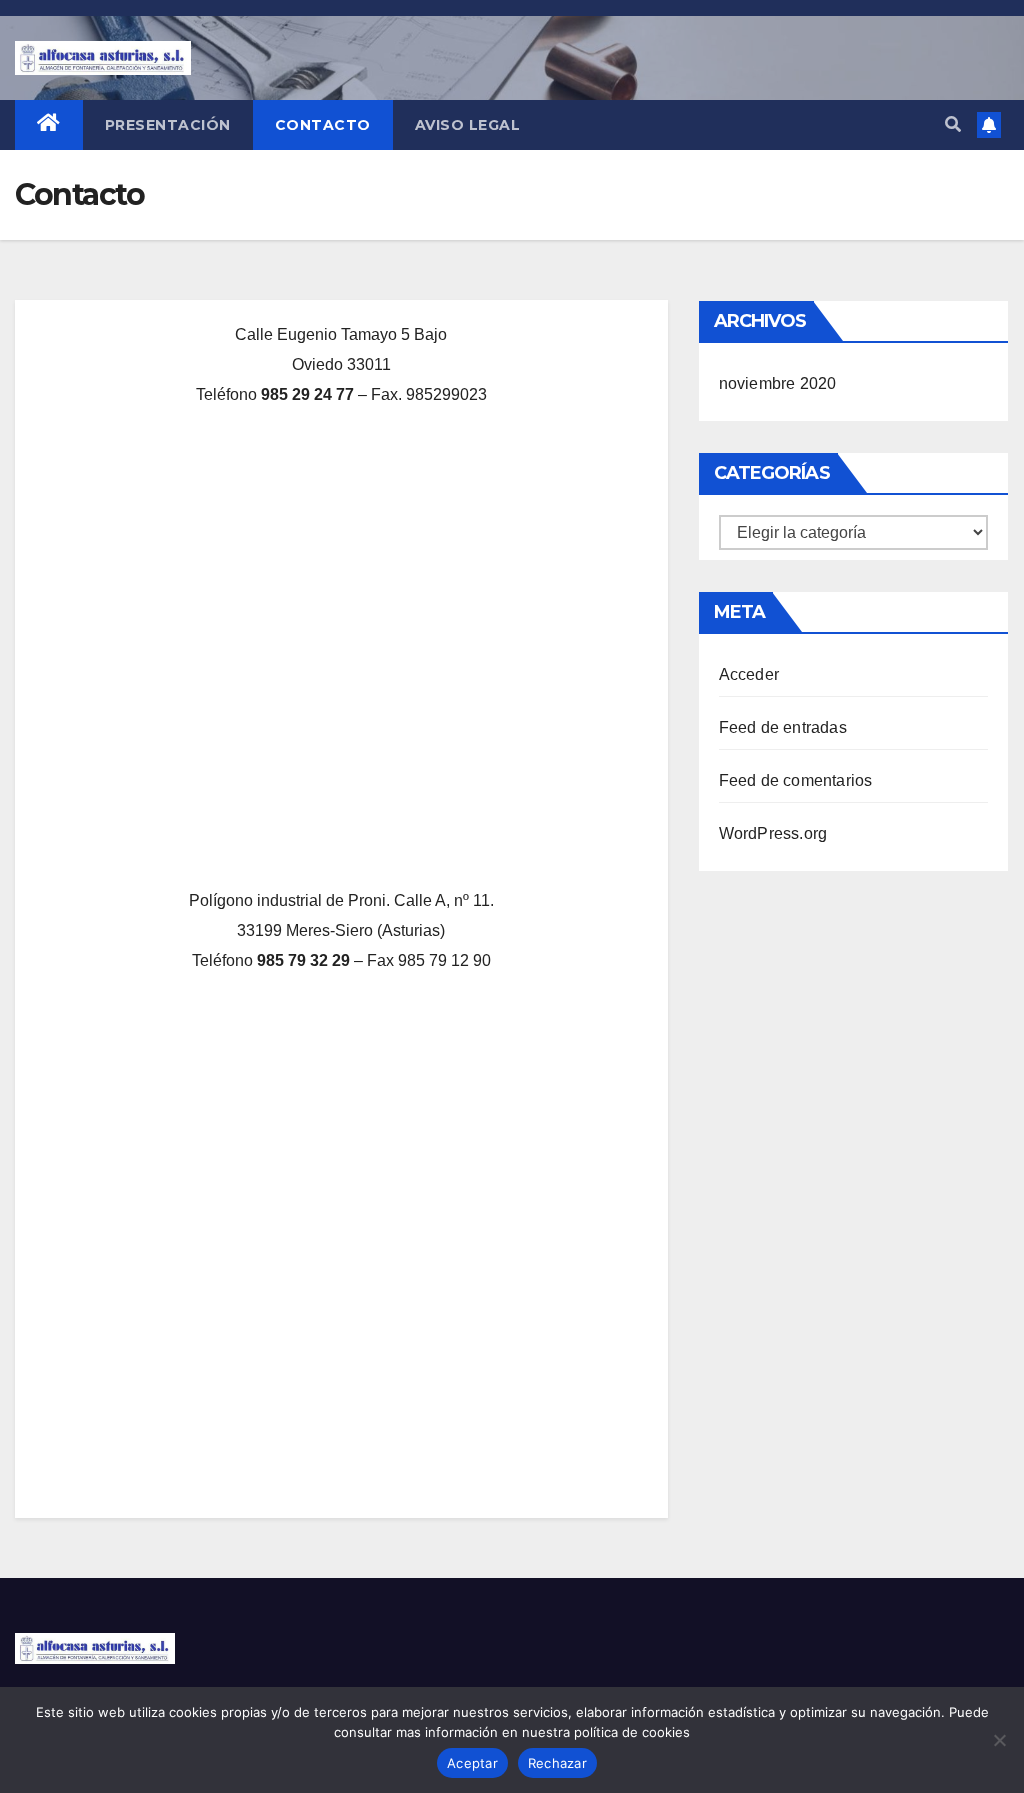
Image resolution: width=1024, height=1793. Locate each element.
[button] (953, 124)
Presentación (168, 125)
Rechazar (557, 1763)
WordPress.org (773, 833)
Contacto (323, 125)
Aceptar (472, 1763)
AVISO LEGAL (468, 125)
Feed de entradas (783, 727)
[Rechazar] (999, 1740)
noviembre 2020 (778, 383)
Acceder (749, 674)
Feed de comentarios (796, 780)
